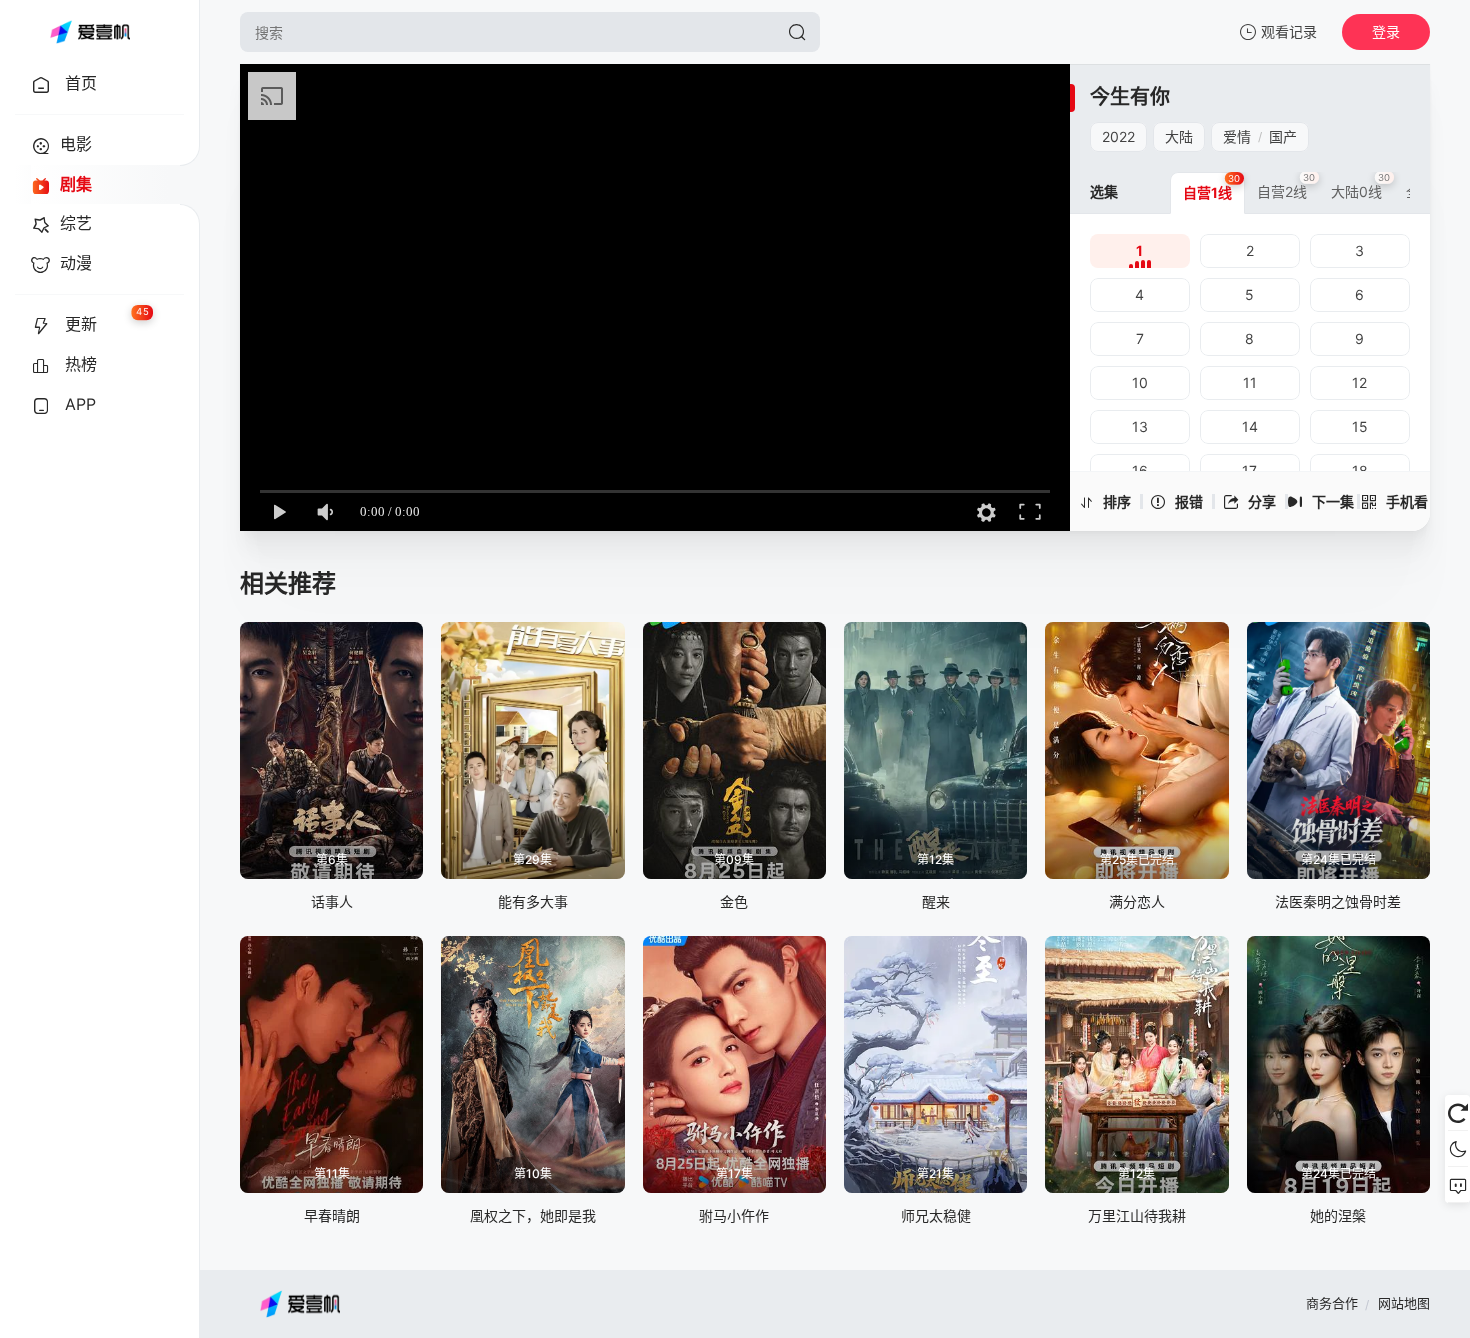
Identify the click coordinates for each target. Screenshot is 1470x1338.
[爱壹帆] (90, 32)
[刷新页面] (1457, 1113)
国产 (1283, 136)
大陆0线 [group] (1361, 186)
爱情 (1237, 136)
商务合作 (1332, 1303)
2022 (1118, 136)
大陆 (1179, 136)
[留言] (1457, 1185)
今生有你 (1130, 97)
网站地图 (1404, 1303)
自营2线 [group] (1286, 186)
